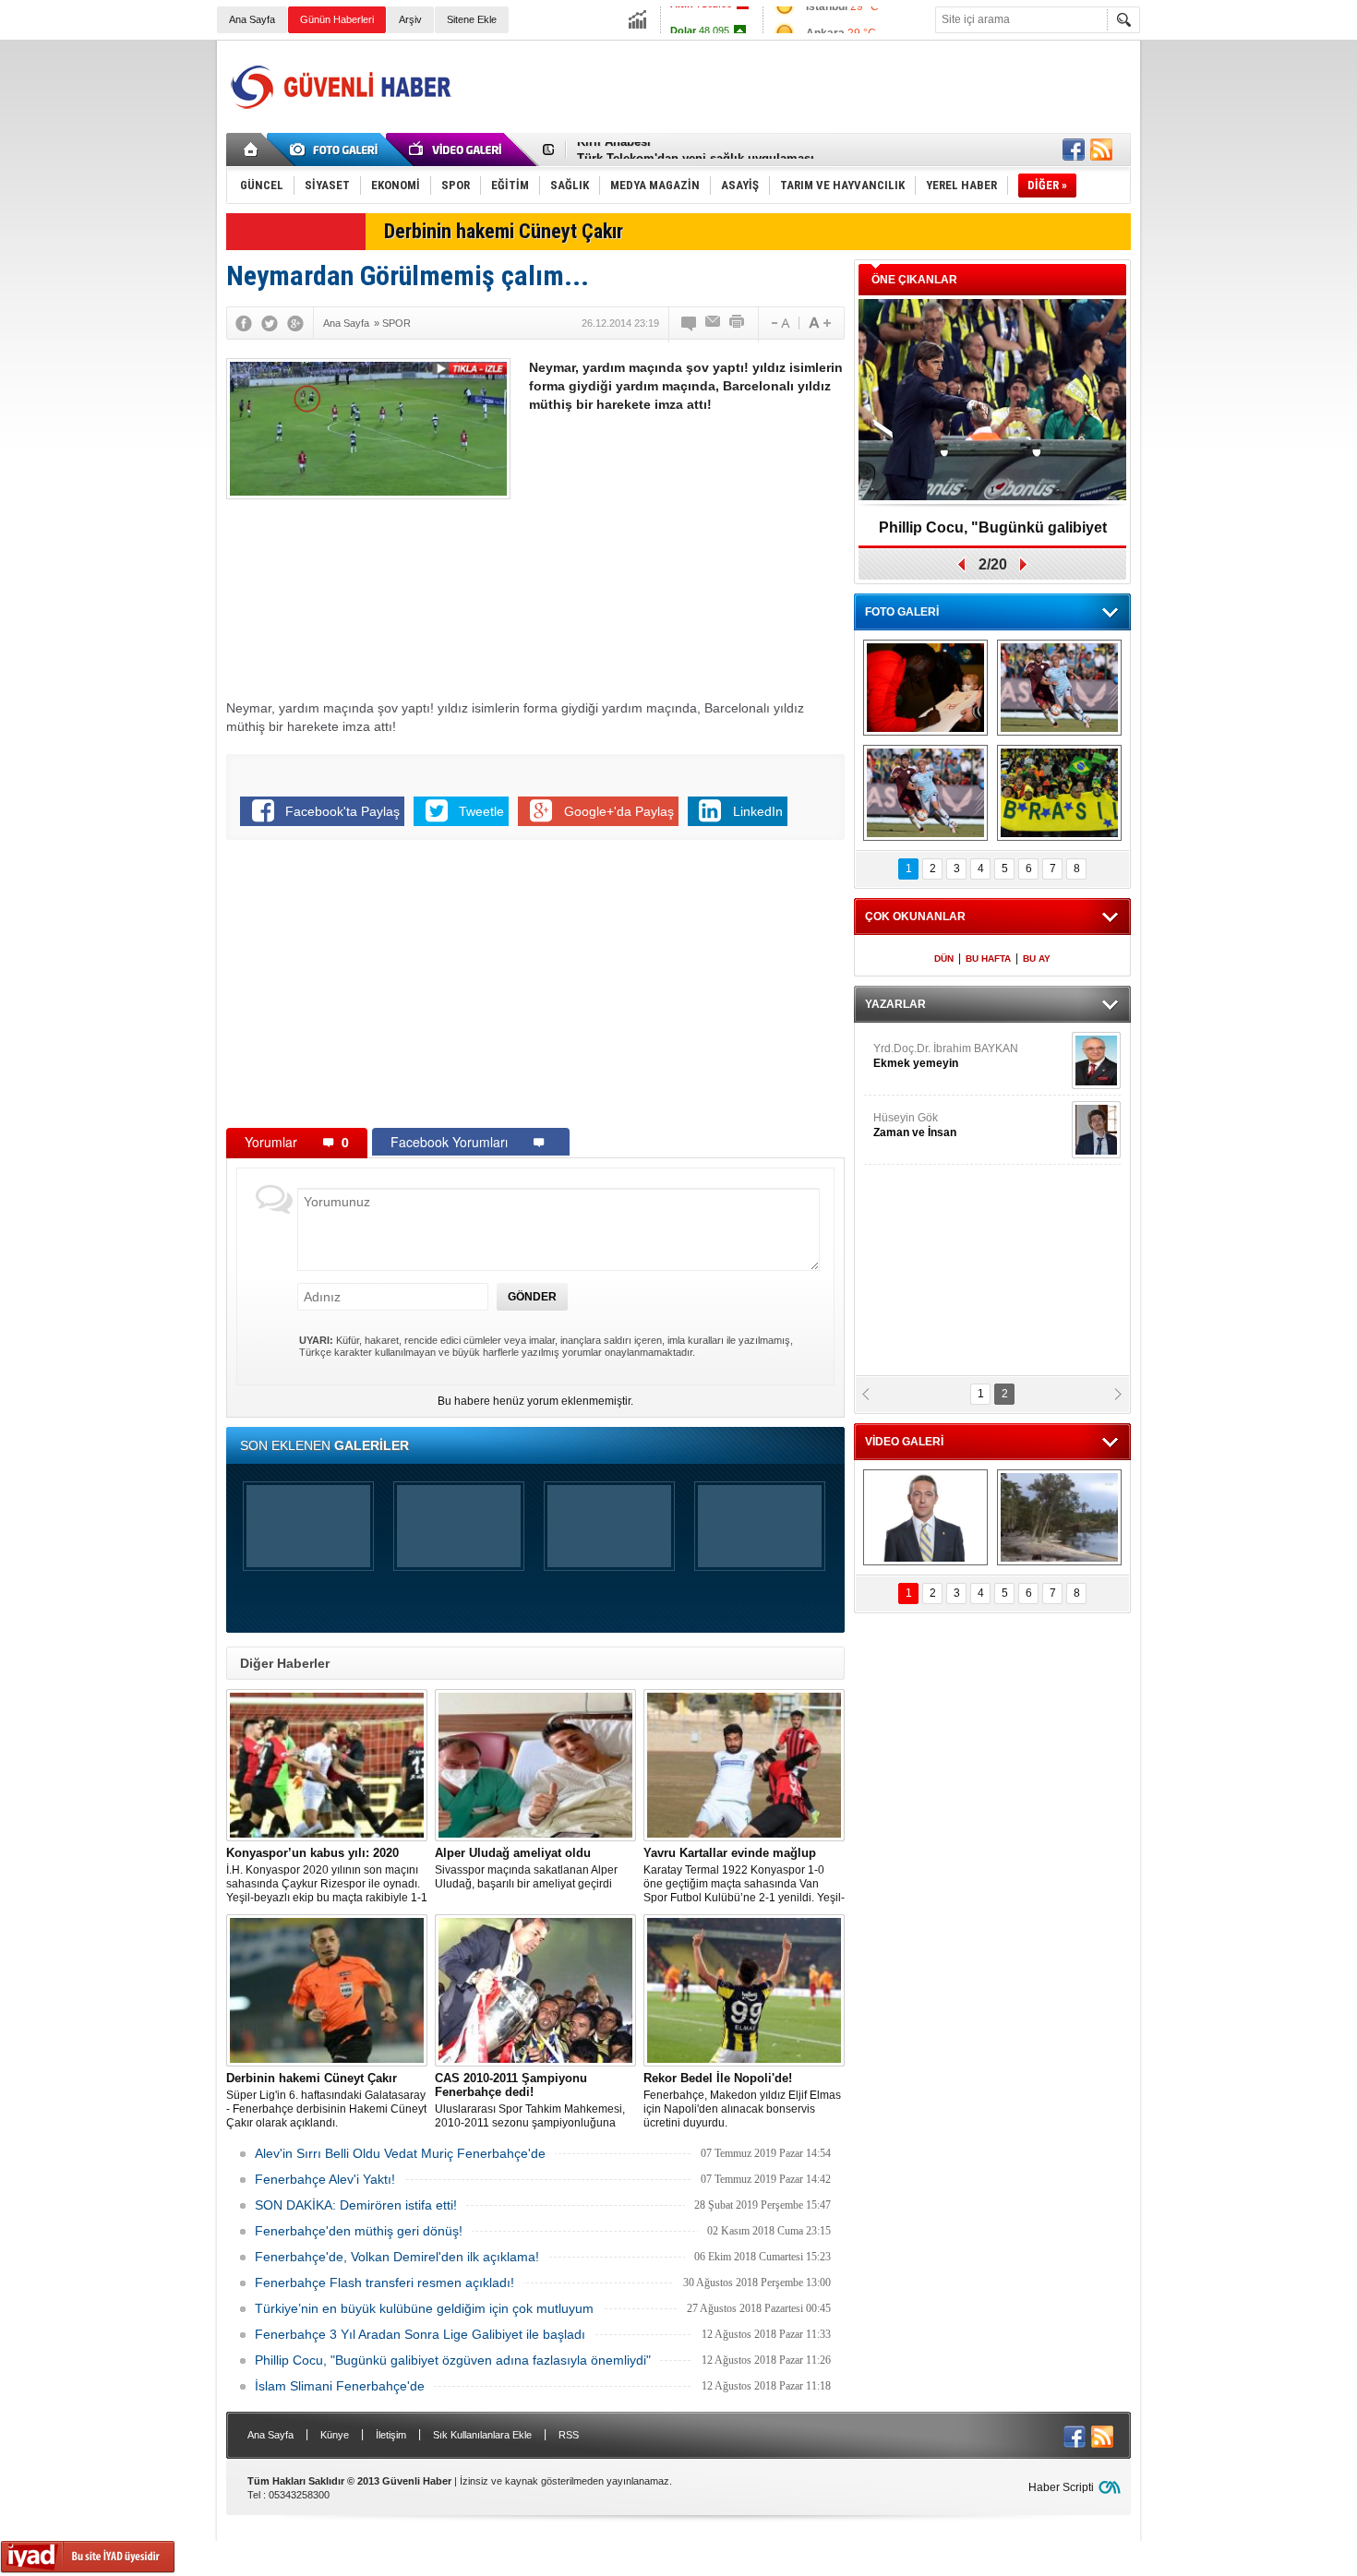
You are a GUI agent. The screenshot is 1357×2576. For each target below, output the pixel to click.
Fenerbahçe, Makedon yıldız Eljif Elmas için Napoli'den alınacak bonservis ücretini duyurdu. (742, 2100)
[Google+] (295, 323)
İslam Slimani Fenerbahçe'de (340, 2386)
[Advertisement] (795, 87)
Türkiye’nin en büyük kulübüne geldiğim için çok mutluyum (424, 2308)
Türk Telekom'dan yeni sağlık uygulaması (696, 150)
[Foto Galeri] (337, 150)
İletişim (391, 2435)
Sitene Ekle (472, 19)
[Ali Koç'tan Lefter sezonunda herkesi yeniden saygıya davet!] (925, 1517)
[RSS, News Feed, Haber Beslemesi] (1101, 150)
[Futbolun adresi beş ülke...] (1059, 793)
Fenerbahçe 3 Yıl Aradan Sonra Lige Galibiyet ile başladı (420, 2334)
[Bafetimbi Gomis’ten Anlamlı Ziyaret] (925, 688)
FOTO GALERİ (902, 612)
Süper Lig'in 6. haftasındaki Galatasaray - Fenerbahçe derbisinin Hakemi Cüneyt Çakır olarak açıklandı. (326, 2100)
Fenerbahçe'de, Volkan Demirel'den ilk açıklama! (397, 2257)
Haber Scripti (1061, 2487)
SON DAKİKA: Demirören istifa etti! (356, 2205)
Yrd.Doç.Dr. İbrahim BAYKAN (946, 1056)
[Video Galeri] (457, 150)
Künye (335, 2435)
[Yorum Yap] (690, 323)
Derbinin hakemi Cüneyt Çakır (504, 231)
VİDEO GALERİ (904, 1442)
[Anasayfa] (252, 150)
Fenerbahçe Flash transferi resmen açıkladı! (384, 2282)
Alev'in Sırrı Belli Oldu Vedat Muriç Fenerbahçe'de (400, 2153)
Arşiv (410, 19)
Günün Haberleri (337, 19)
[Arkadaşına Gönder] (714, 323)
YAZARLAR (895, 1004)
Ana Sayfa (252, 19)
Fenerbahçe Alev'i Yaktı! (325, 2179)
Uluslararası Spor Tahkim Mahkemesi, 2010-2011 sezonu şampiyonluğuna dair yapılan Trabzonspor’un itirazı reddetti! (530, 2101)
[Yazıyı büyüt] (820, 323)
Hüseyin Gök (915, 1125)
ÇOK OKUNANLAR (915, 917)
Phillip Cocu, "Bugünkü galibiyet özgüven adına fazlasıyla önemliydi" (453, 2360)
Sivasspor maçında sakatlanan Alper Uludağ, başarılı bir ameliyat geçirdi (526, 1868)
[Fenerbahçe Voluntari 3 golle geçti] (1059, 688)
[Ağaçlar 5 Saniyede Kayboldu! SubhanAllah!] (1059, 1517)
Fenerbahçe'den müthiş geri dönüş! (359, 2231)
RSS (569, 2435)
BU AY (1037, 959)
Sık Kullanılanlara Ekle (482, 2435)
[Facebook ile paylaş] (1074, 150)
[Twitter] (270, 323)
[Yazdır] (738, 323)
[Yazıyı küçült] (779, 323)
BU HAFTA (988, 959)
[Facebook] (244, 323)
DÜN (944, 959)
